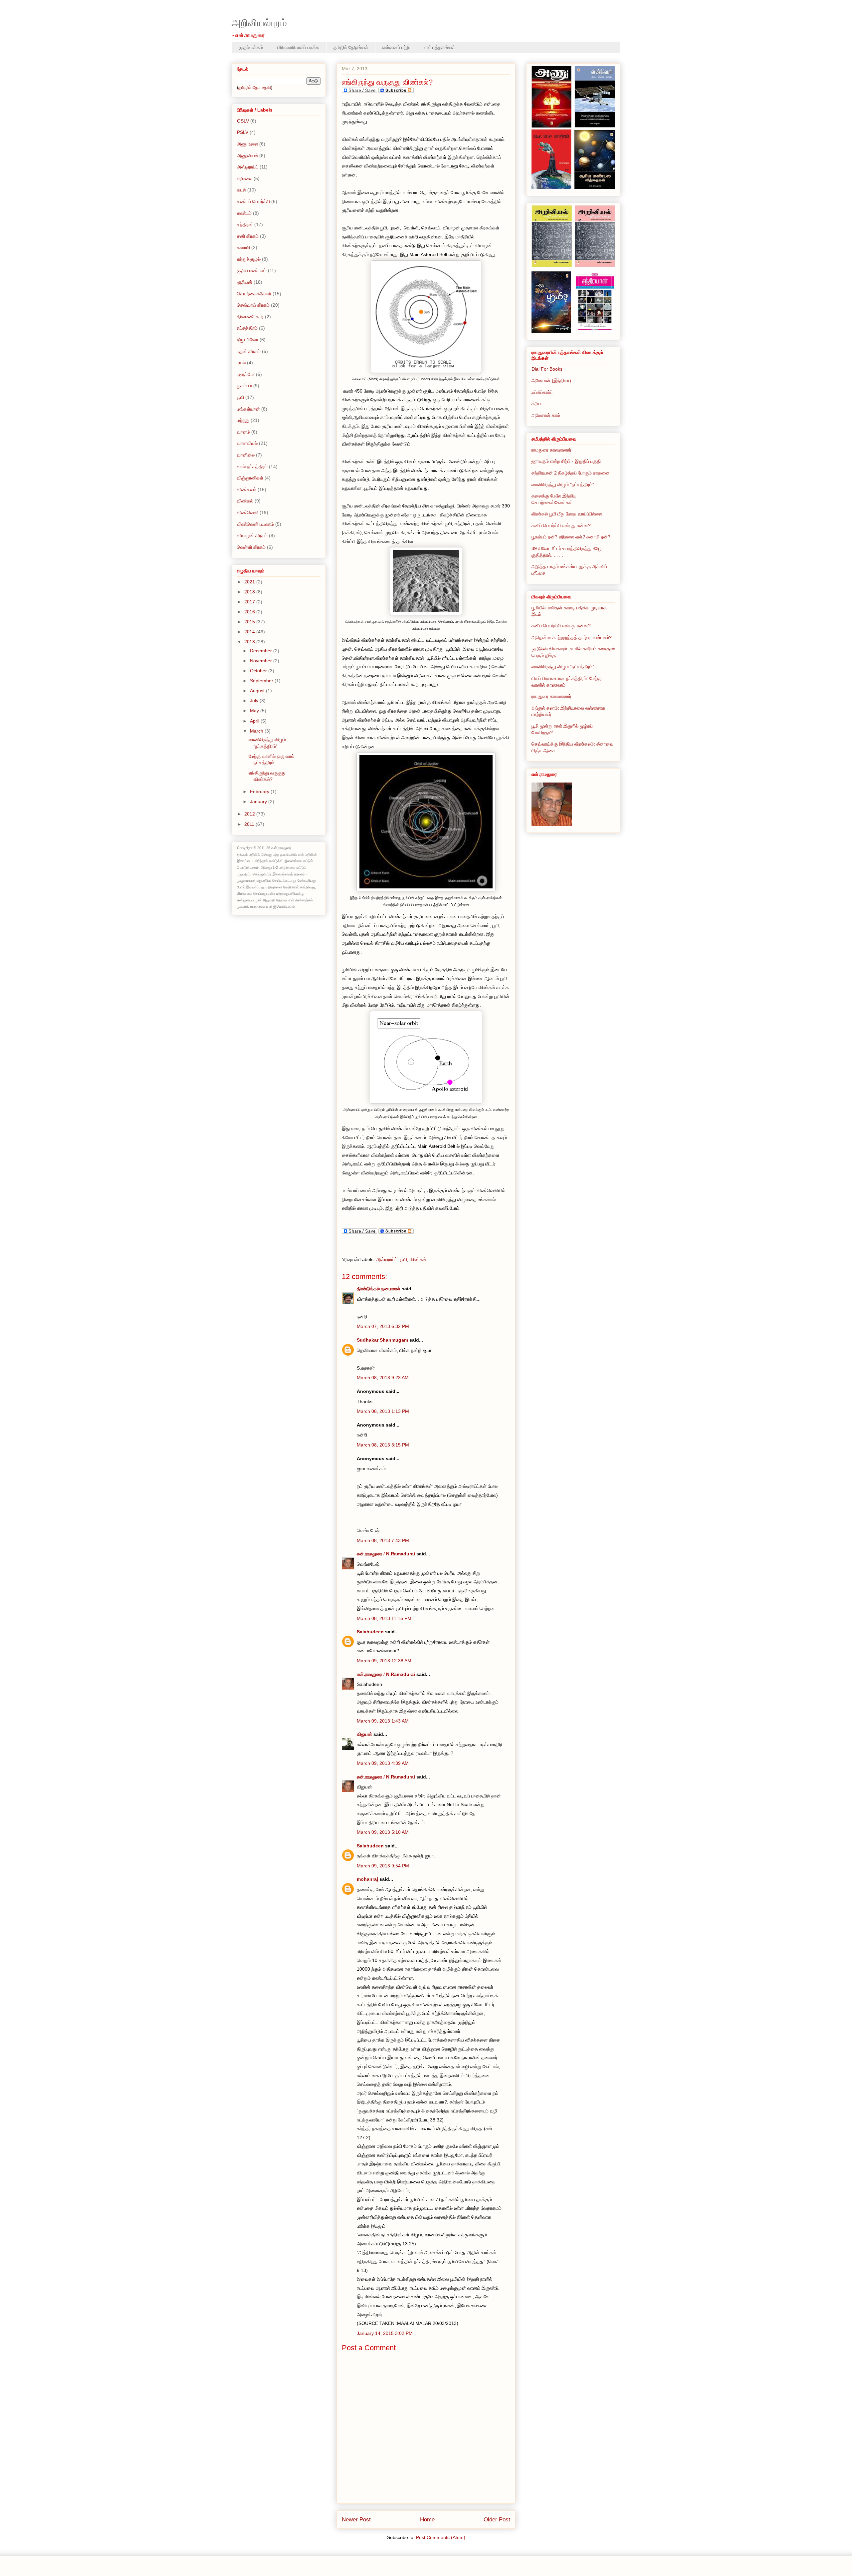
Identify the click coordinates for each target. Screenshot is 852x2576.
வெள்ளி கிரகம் (251, 547)
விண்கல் (418, 1259)
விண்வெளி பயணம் (255, 524)
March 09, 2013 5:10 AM (383, 1832)
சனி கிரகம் (248, 236)
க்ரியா (537, 404)
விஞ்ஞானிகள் (250, 478)
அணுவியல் (247, 156)
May (255, 711)
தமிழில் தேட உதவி (255, 87)
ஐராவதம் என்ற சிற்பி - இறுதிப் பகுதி (566, 461)
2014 (250, 632)
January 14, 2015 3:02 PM (385, 2333)
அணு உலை (247, 144)
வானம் (243, 432)
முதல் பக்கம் (251, 47)
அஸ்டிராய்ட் (387, 1259)
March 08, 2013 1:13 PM (383, 1411)
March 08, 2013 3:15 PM (383, 1445)
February (260, 792)
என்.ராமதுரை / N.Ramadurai (386, 1554)
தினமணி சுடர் (250, 317)
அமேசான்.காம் (546, 415)
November (262, 661)
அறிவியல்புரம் (259, 23)
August (258, 691)
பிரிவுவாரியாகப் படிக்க (298, 47)
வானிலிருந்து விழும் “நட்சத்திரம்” (563, 484)
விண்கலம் (247, 489)
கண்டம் (244, 213)
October (259, 671)
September (262, 681)
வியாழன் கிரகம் (252, 535)
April (255, 721)
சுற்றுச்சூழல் (249, 259)
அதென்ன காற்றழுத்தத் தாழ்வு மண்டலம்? (572, 637)
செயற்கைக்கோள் (254, 294)
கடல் (241, 190)
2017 (250, 602)
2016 (250, 612)
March (257, 731)
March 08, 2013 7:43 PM (383, 1540)
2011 (250, 824)
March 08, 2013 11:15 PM (384, 1618)
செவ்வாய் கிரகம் (253, 305)
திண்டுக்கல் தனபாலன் (379, 1289)
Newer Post (356, 2520)
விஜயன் (364, 1734)
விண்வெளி (248, 512)
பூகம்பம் (244, 386)
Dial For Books (547, 369)
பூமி (404, 1259)
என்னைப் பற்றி (396, 47)
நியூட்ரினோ (248, 340)
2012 (250, 814)
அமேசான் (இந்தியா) (551, 381)
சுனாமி (243, 247)
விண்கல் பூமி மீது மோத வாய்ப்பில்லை (567, 514)
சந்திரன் (245, 224)
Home (427, 2520)
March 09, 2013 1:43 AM (383, 1721)
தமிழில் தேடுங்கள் (351, 47)
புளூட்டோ (246, 374)
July (255, 701)
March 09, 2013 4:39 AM (383, 1763)
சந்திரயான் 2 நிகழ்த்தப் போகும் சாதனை (571, 473)
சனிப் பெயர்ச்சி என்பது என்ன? (561, 525)
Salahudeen (370, 1632)
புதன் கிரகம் (249, 351)
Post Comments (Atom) (441, 2537)
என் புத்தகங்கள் (439, 47)
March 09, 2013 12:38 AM (384, 1661)
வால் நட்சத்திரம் (252, 467)
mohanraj (367, 1879)
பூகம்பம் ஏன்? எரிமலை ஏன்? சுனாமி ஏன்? (571, 537)
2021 (250, 582)
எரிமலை (245, 178)
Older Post (497, 2520)
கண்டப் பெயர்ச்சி (253, 201)
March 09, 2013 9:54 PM (383, 1866)
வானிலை (246, 455)
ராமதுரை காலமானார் (551, 450)
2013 (250, 642)
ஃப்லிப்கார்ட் (542, 392)
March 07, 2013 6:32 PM (383, 1326)
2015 (250, 622)
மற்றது (243, 420)
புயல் (241, 363)
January (259, 802)
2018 (250, 592)
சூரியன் (245, 282)
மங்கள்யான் (248, 409)
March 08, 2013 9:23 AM (383, 1378)
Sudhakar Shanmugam (382, 1340)
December (262, 651)
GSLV (243, 121)
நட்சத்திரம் (247, 328)
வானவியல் (247, 443)
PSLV (243, 132)
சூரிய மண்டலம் (252, 270)
